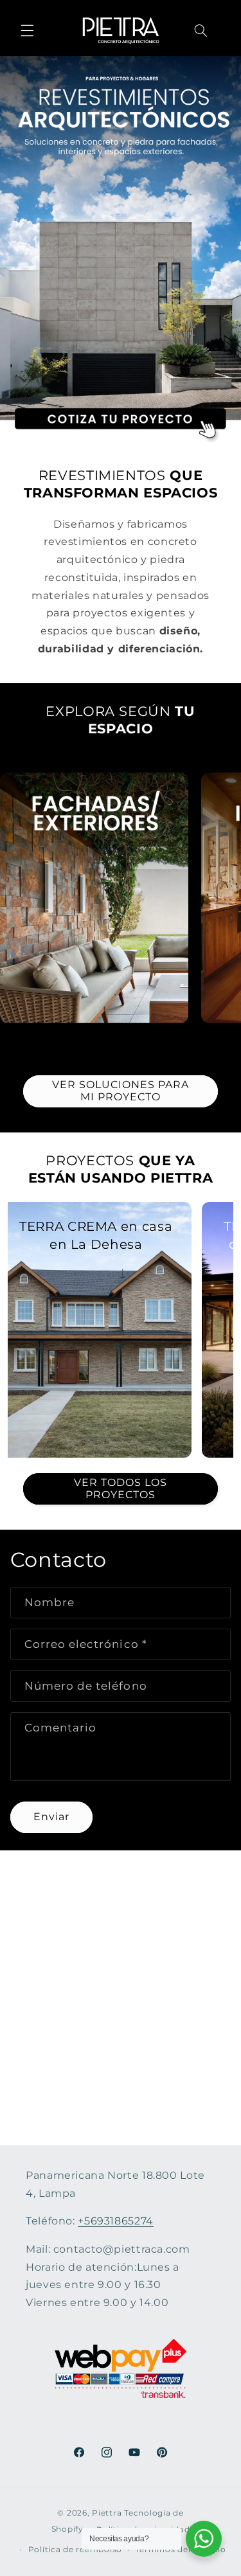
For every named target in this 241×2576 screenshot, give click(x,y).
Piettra (107, 2513)
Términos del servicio (181, 2550)
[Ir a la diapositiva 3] (132, 1037)
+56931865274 (116, 2221)
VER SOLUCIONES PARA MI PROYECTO (121, 1091)
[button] (27, 30)
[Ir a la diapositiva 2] (121, 1037)
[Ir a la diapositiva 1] (109, 1037)
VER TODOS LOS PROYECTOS (121, 1489)
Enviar (51, 1817)
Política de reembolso (75, 2550)
